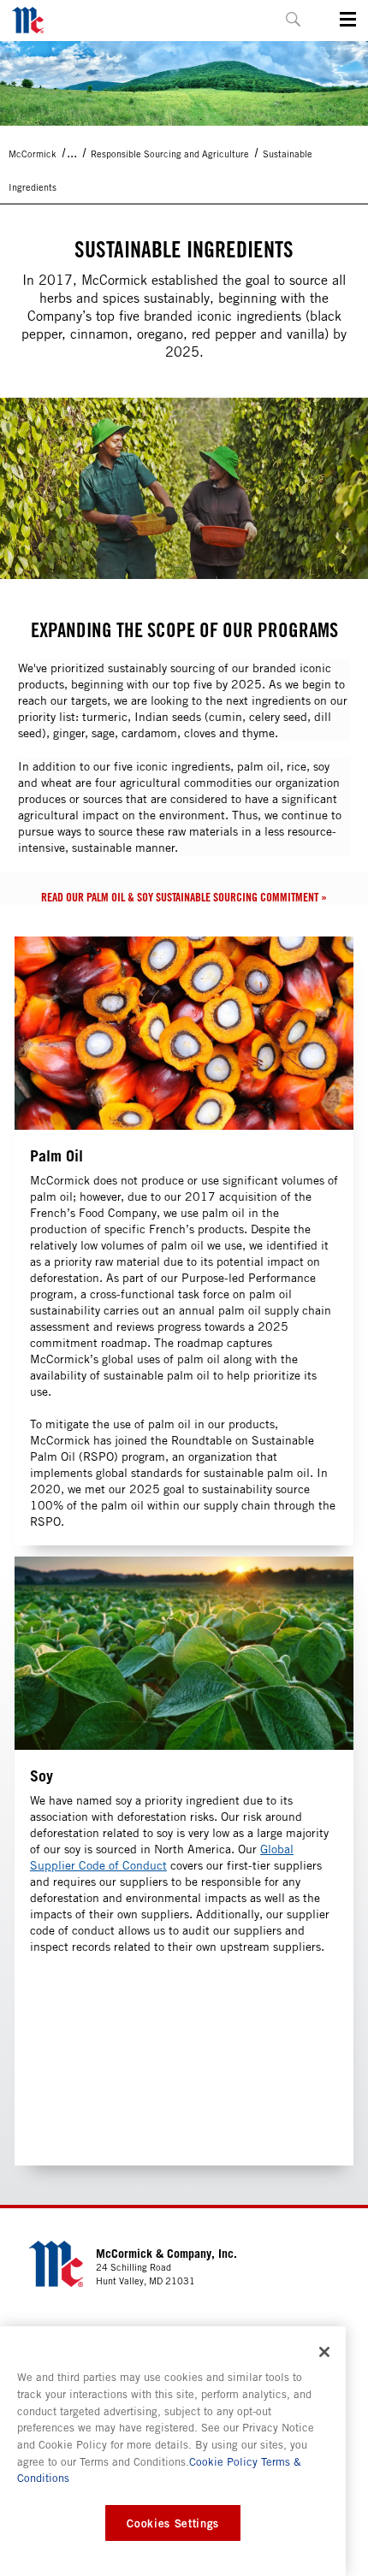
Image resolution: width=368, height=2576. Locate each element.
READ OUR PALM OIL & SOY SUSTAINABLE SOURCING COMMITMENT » (184, 897)
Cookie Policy (223, 2461)
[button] (293, 19)
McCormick (33, 154)
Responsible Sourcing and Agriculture (170, 154)
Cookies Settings (173, 2523)
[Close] (324, 2352)
